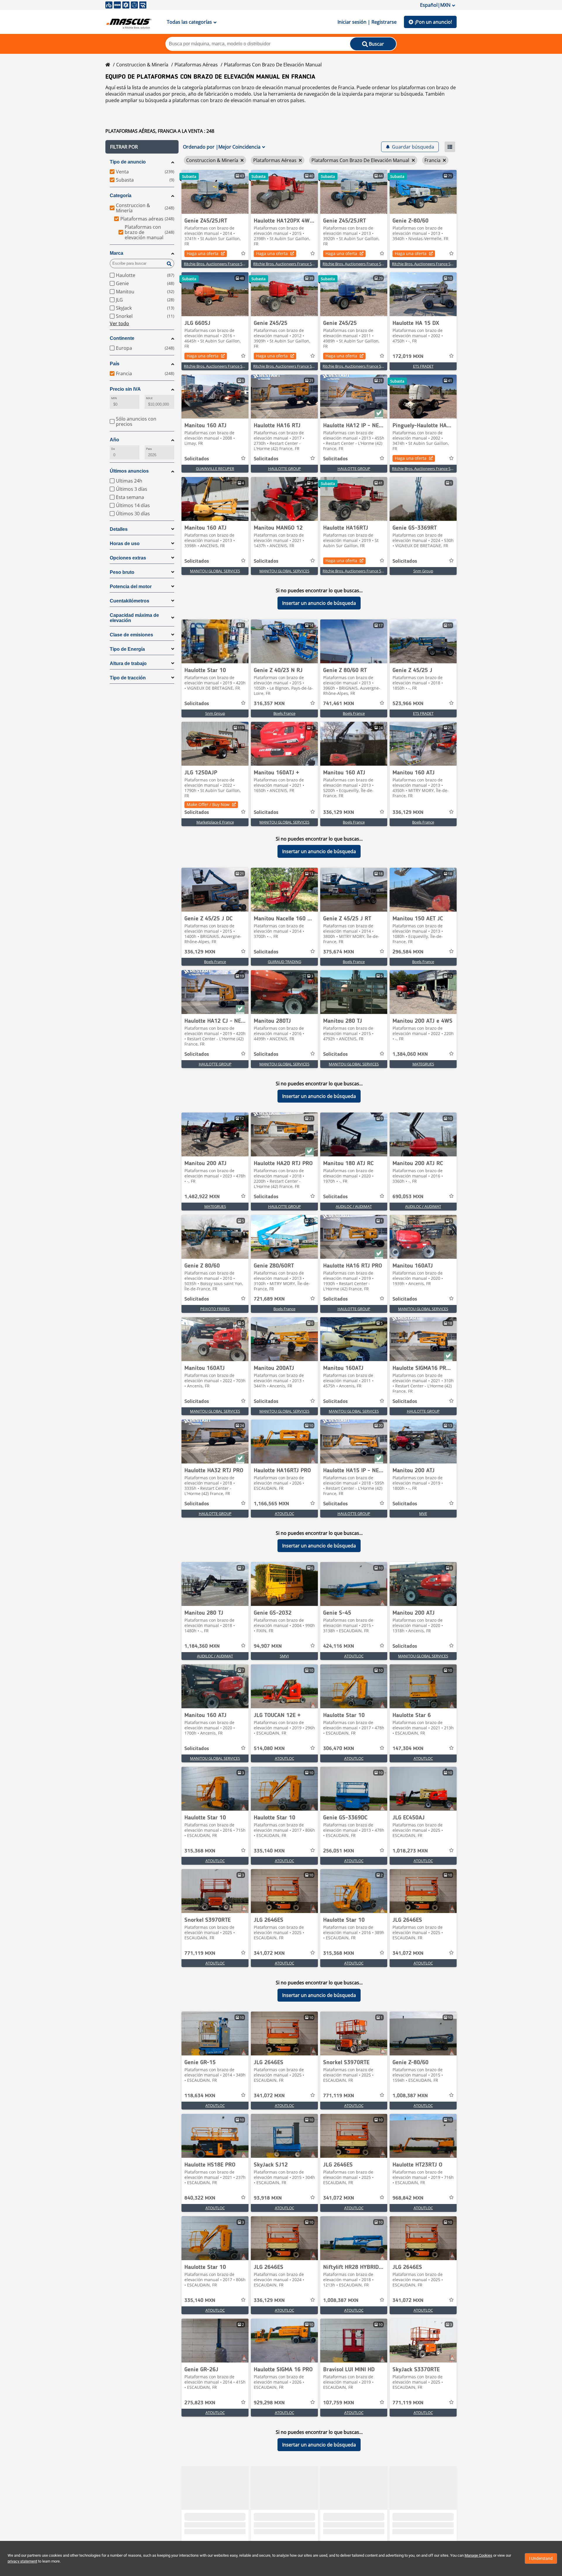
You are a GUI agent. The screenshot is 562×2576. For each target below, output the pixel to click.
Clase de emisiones (131, 635)
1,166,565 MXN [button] (271, 1504)
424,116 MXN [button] (339, 1646)
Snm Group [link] (423, 571)
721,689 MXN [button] (269, 1299)
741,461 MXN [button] (339, 704)
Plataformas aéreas (196, 65)
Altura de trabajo (128, 663)
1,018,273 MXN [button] (410, 1851)
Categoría (121, 196)
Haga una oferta (203, 253)
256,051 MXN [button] (339, 1851)
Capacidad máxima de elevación (134, 618)
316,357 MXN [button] (269, 704)
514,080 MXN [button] (269, 1749)
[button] (142, 147)
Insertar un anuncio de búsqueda (319, 603)
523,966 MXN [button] (408, 704)
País (115, 364)
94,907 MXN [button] (268, 1646)
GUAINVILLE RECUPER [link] (215, 469)
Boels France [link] (284, 713)
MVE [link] (423, 1513)
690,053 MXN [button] (408, 1197)
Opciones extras (128, 558)
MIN (114, 398)
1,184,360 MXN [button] (202, 1646)
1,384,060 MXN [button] (410, 1054)
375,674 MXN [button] (339, 952)
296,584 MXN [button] (408, 952)
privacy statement (22, 2561)
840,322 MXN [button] (200, 2198)
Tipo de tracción (128, 678)
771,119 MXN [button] (200, 1953)
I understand (541, 2558)
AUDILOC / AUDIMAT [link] (354, 1206)
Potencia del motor (131, 587)
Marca (116, 253)
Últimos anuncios (129, 471)
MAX (149, 398)
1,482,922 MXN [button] (202, 1197)
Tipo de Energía (127, 649)
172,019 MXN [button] (408, 357)
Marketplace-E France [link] (215, 822)
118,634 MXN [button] (200, 2096)
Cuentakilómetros (130, 601)
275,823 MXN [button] (200, 2403)
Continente (122, 338)
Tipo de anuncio (128, 162)
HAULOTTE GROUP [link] (285, 469)
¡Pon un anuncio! (433, 22)
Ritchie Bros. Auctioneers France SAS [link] (215, 264)
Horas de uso (125, 544)
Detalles (119, 529)
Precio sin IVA (125, 389)
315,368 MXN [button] (200, 1851)
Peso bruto (122, 572)
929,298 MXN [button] (269, 2403)
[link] (215, 192)
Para (149, 449)
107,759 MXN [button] (339, 2403)
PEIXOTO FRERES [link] (215, 1309)
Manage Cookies (478, 2555)
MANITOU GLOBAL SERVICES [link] (215, 571)
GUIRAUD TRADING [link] (285, 962)
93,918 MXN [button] (268, 2198)
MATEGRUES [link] (423, 1064)
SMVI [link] (284, 1656)
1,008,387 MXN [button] (410, 2096)
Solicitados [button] (197, 459)
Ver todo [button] (119, 323)
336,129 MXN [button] (339, 812)
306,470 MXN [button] (339, 1749)
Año (114, 440)
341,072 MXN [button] (269, 1953)
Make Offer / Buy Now (208, 804)
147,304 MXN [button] (408, 1749)
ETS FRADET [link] (423, 366)
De (113, 449)
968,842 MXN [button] (408, 2198)
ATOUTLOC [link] (285, 1513)
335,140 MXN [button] (269, 1851)
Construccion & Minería (142, 65)
